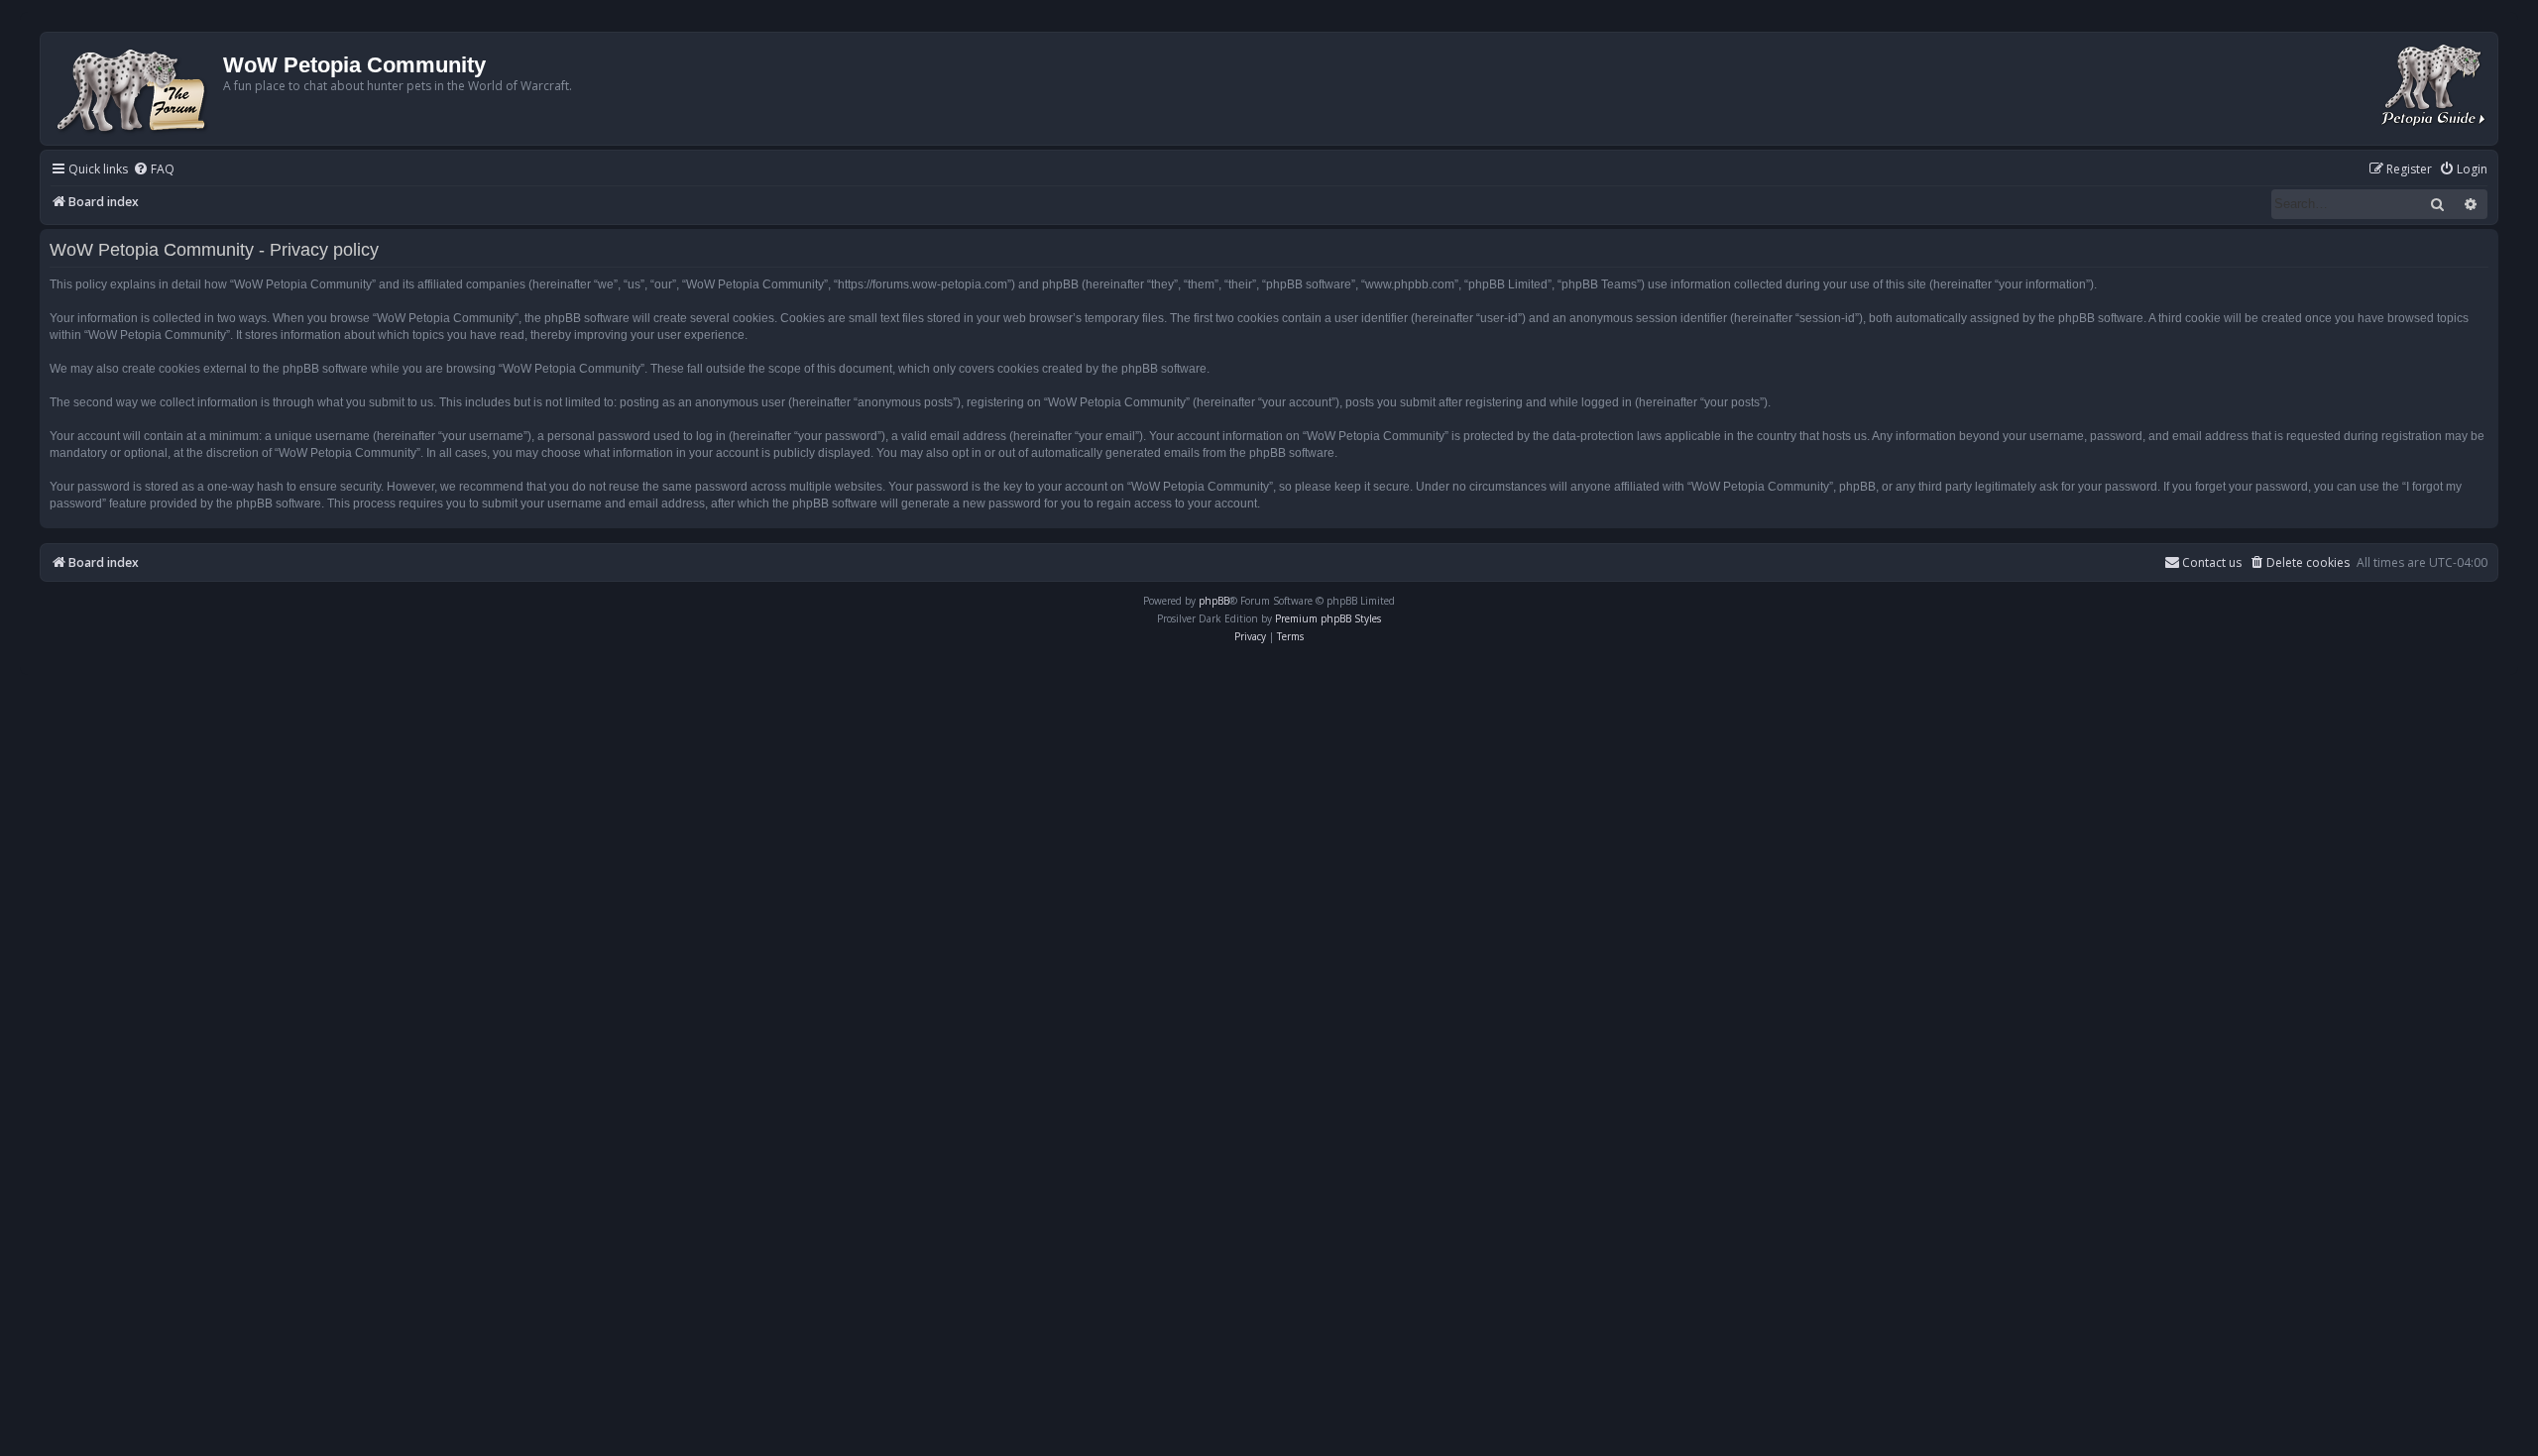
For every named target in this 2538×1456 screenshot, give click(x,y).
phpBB (1214, 601)
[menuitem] (154, 170)
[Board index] (134, 89)
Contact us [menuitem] (2212, 562)
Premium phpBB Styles (1328, 618)
